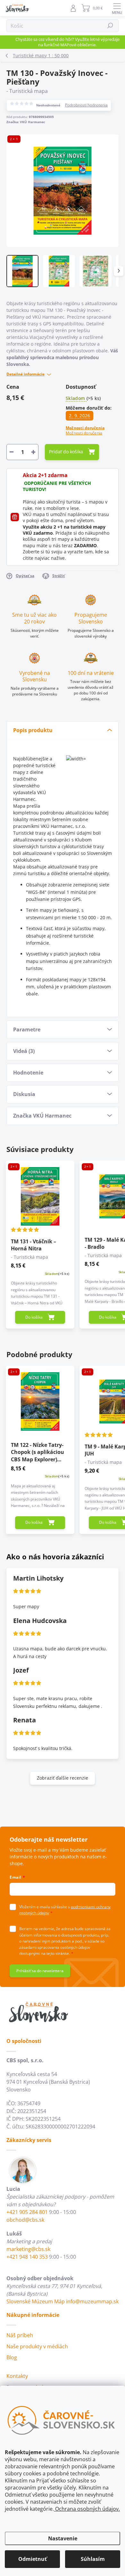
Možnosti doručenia (85, 431)
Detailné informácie (25, 374)
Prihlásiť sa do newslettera (40, 1971)
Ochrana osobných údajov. (87, 2509)
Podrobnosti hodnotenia (86, 105)
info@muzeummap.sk (92, 2301)
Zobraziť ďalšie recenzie (63, 1778)
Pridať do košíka (66, 452)
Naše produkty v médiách (37, 2346)
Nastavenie (63, 2538)
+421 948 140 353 (27, 2257)
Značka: (26, 122)
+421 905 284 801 (27, 2212)
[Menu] (117, 8)
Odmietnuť (33, 2559)
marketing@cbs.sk (28, 2249)
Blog (12, 2357)
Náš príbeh (20, 2335)
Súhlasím (93, 2559)
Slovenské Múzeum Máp (36, 2301)
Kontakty (17, 2376)
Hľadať (110, 26)
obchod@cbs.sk (25, 2220)
